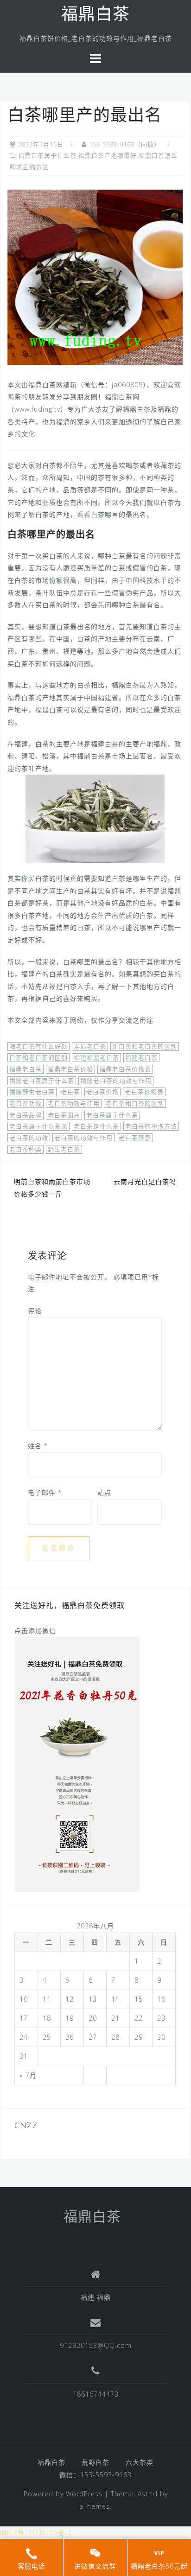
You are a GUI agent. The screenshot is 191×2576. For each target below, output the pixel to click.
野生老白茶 (64, 1149)
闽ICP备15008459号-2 (36, 2532)
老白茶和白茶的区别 (135, 1103)
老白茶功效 (25, 1103)
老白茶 (70, 1092)
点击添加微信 (35, 1631)
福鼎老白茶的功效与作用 (116, 1081)
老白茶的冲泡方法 (151, 1126)
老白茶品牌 (25, 1115)
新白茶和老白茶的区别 (145, 1046)
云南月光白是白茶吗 (145, 1181)
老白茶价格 (102, 1092)
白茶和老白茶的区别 (38, 1057)
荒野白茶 (95, 2462)
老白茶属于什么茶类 (38, 1126)
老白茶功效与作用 (74, 1103)
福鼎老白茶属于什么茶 (42, 1081)
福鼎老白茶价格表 (125, 1069)
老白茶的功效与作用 (83, 1138)
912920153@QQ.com (96, 2345)
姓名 (38, 1446)
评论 (35, 1311)
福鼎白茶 (95, 16)
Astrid (148, 2494)
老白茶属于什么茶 (112, 1115)
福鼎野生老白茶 (32, 1092)
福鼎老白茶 (25, 1069)
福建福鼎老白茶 (96, 1057)
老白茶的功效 (29, 1138)
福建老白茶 (141, 1057)
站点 (104, 1492)
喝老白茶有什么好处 (38, 1046)
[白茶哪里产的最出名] (95, 277)
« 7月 (28, 2075)
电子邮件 (45, 1492)
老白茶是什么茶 (96, 1126)
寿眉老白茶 (90, 1046)
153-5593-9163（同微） (125, 144)
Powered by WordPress (63, 2494)
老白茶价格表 (144, 1092)
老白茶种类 (25, 1149)
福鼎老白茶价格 (70, 1069)
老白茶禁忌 (135, 1138)
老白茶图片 (64, 1115)
